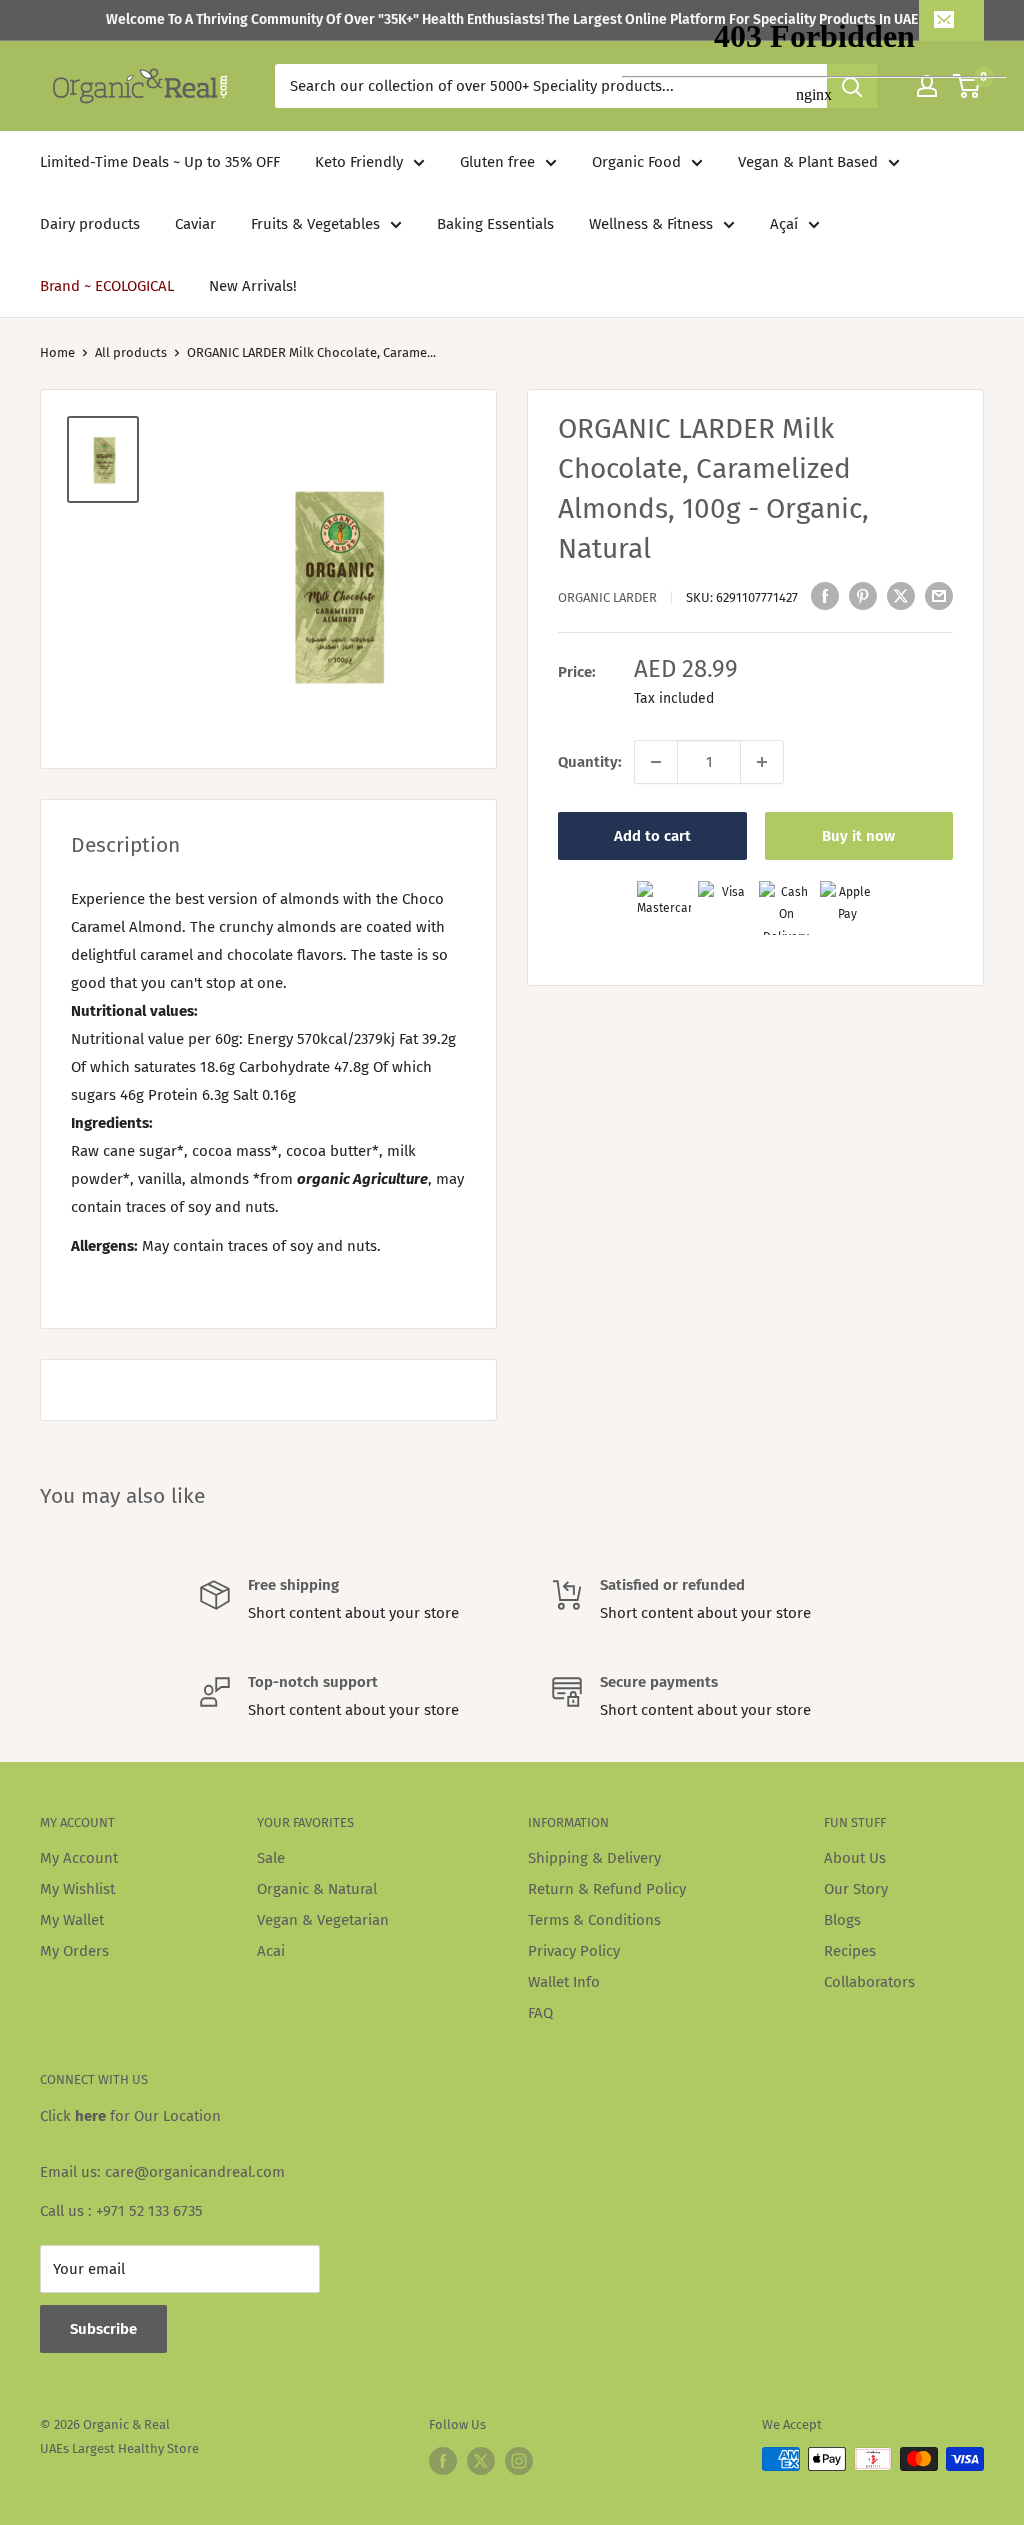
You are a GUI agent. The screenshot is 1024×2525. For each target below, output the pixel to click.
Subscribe (103, 2329)
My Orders (74, 1951)
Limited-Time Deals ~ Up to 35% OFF (160, 162)
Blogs (842, 1920)
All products (131, 352)
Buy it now (858, 836)
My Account (79, 1858)
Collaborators (869, 1982)
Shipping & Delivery (594, 1858)
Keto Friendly (359, 162)
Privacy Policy (574, 1951)
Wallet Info (564, 1982)
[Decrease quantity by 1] (656, 762)
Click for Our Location (130, 2116)
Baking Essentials (495, 224)
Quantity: (590, 762)
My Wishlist (77, 1889)
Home (57, 352)
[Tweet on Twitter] (901, 595)
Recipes (850, 1951)
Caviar (195, 224)
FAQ (540, 2013)
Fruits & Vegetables (315, 224)
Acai (271, 1951)
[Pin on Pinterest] (863, 595)
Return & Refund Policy (607, 1889)
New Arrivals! (253, 286)
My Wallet (72, 1920)
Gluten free (497, 162)
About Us (855, 1858)
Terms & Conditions (594, 1920)
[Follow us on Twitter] (481, 2461)
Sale (271, 1858)
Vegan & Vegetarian (323, 1920)
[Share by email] (939, 595)
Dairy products (90, 224)
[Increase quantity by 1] (762, 762)
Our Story (856, 1889)
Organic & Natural (317, 1889)
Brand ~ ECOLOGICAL (107, 286)
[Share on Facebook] (825, 595)
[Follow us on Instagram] (519, 2461)
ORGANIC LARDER (607, 597)
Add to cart (652, 836)
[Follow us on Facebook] (443, 2461)
